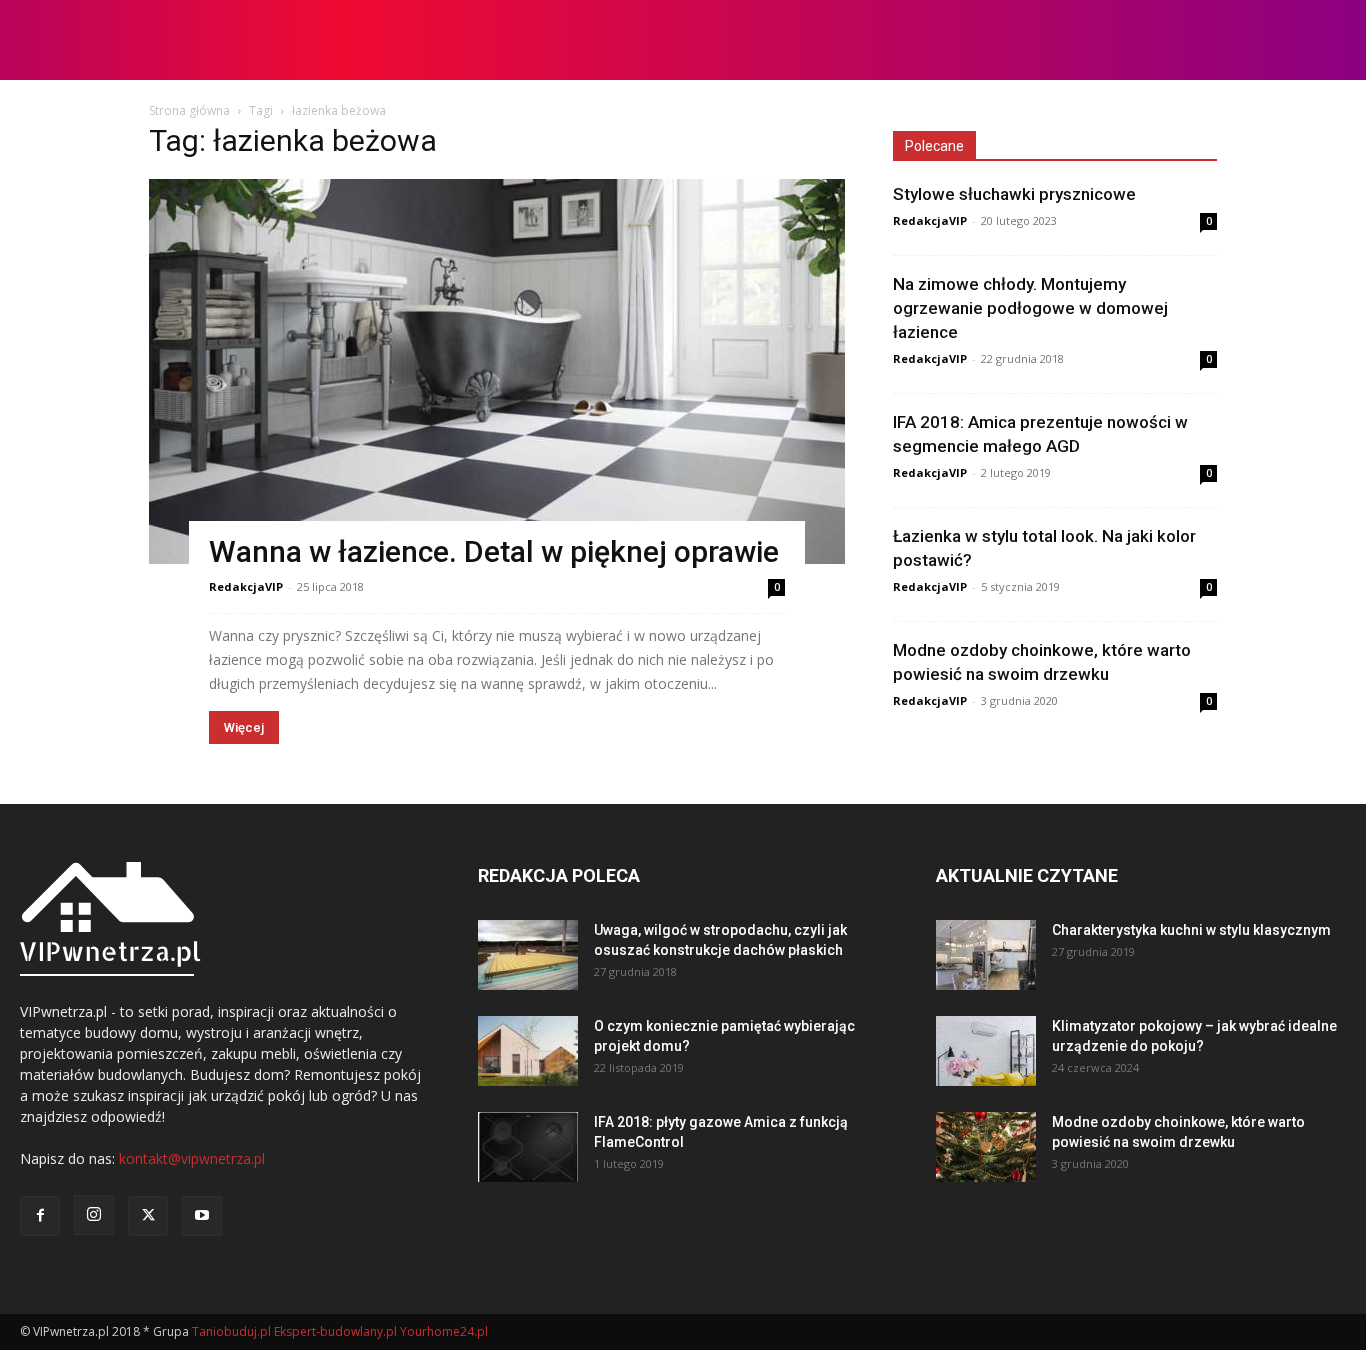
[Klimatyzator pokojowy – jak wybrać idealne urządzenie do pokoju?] (986, 1051)
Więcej (244, 727)
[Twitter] (148, 1216)
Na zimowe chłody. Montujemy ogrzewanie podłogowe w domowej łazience (1030, 308)
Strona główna (189, 110)
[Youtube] (202, 1216)
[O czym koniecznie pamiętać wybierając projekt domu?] (528, 1051)
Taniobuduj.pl (231, 1331)
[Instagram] (94, 1215)
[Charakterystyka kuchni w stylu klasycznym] (986, 955)
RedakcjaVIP (246, 586)
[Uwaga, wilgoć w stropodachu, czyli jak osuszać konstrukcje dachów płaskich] (528, 955)
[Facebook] (40, 1216)
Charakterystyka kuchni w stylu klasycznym (1191, 930)
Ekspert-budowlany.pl (335, 1331)
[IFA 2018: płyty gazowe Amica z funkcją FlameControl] (528, 1147)
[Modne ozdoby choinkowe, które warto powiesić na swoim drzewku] (986, 1147)
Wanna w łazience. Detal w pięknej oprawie (494, 551)
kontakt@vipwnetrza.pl (192, 1158)
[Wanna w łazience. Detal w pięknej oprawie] (497, 371)
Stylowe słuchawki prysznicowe (1014, 194)
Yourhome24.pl (444, 1331)
